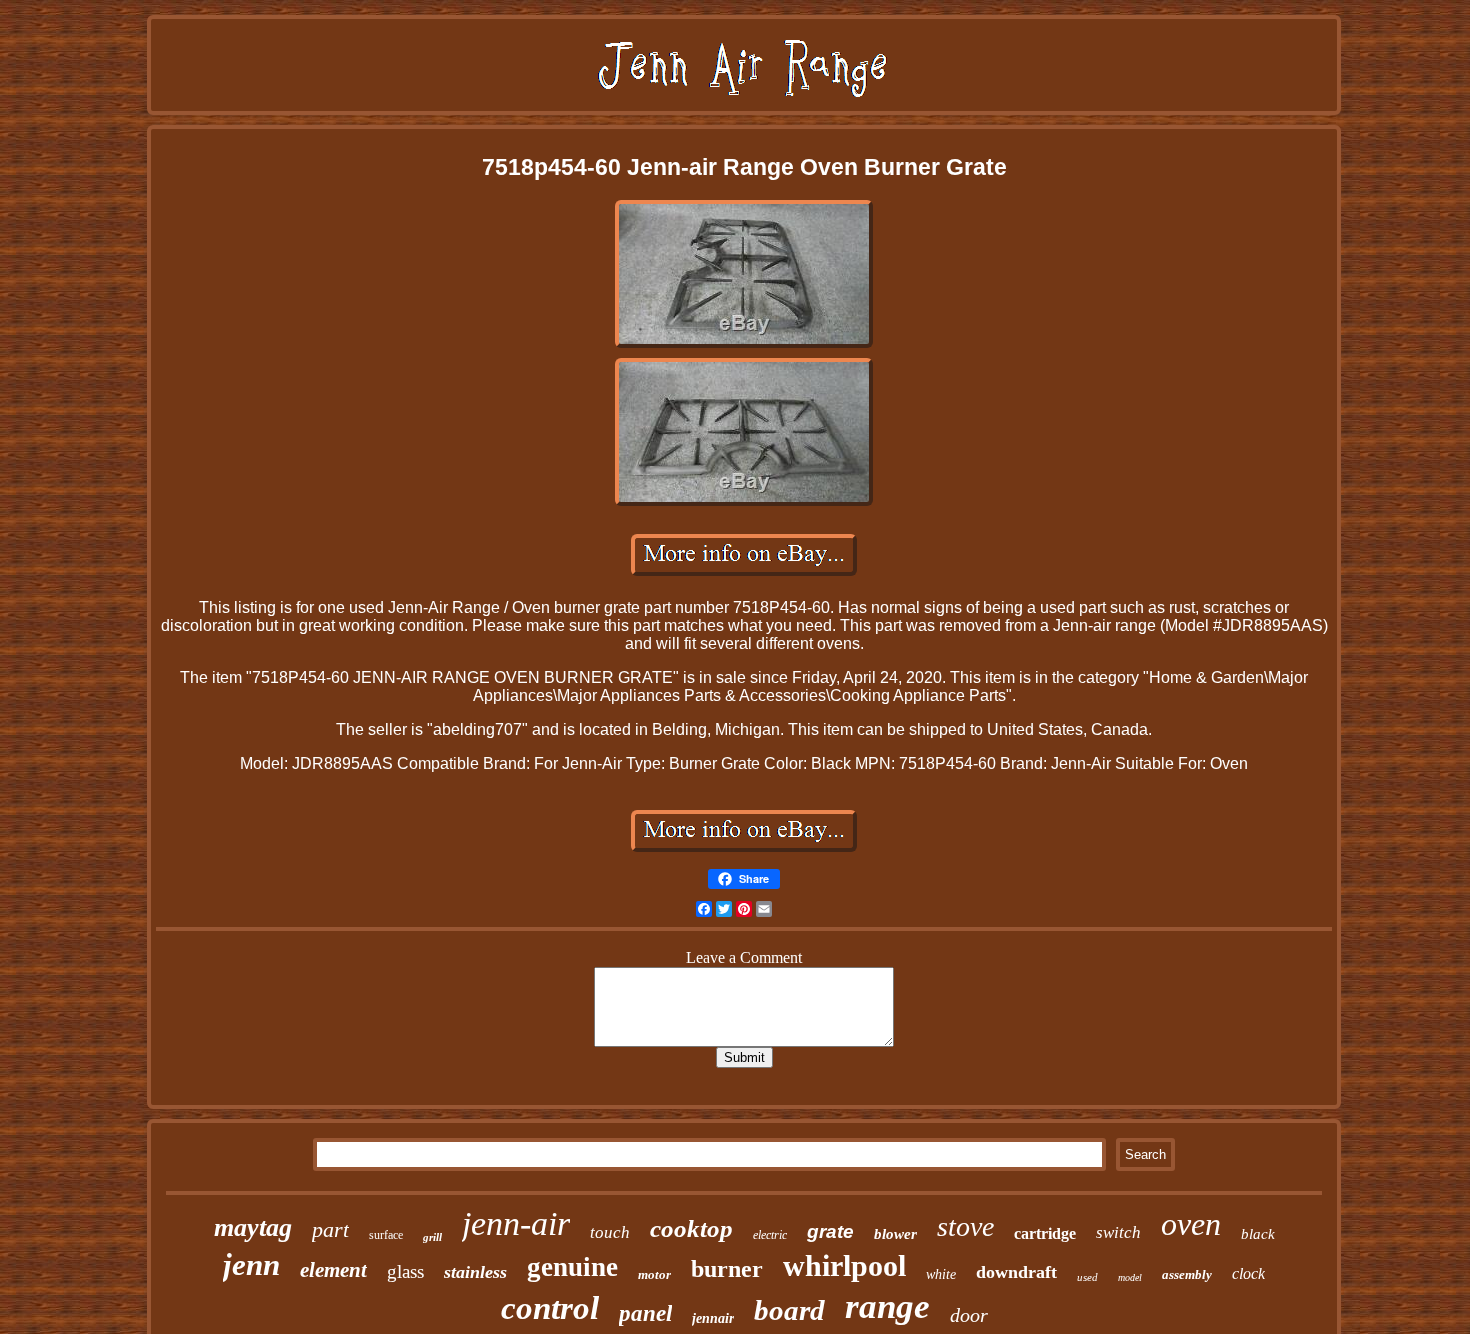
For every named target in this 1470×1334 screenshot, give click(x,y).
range (887, 1306)
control (550, 1308)
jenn (251, 1264)
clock (1248, 1273)
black (1258, 1234)
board (789, 1310)
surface (386, 1235)
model (1130, 1277)
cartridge (1045, 1233)
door (969, 1315)
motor (654, 1274)
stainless (475, 1272)
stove (965, 1226)
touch (610, 1232)
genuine (572, 1267)
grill (432, 1237)
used (1087, 1277)
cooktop (691, 1228)
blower (895, 1234)
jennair (713, 1318)
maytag (253, 1227)
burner (727, 1269)
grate (830, 1231)
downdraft (1016, 1272)
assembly (1187, 1274)
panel (645, 1313)
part (330, 1229)
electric (770, 1235)
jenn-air (516, 1223)
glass (405, 1271)
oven (1191, 1224)
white (941, 1274)
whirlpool (844, 1265)
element (333, 1270)
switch (1118, 1232)
